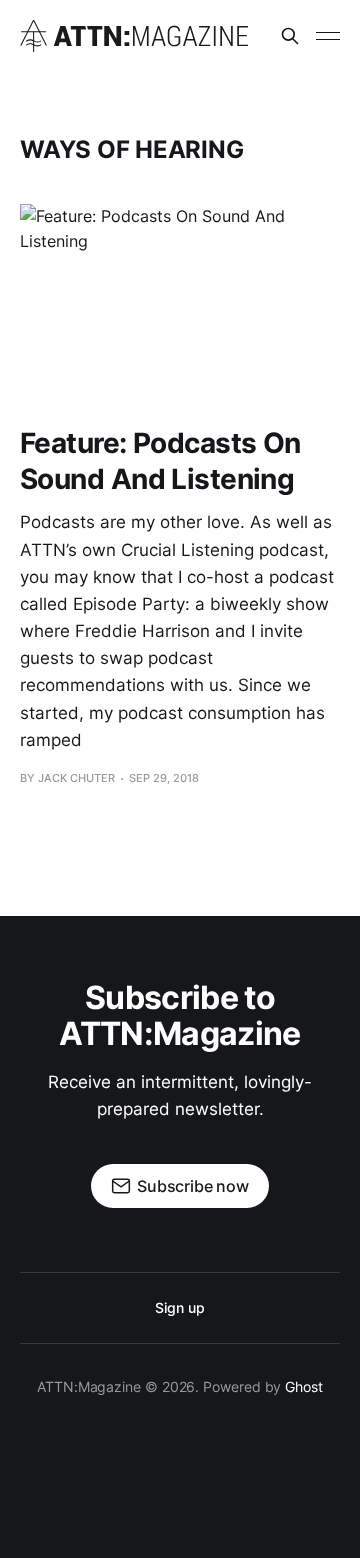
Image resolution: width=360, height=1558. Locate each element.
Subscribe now (193, 1186)
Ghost (304, 1386)
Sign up (179, 1307)
